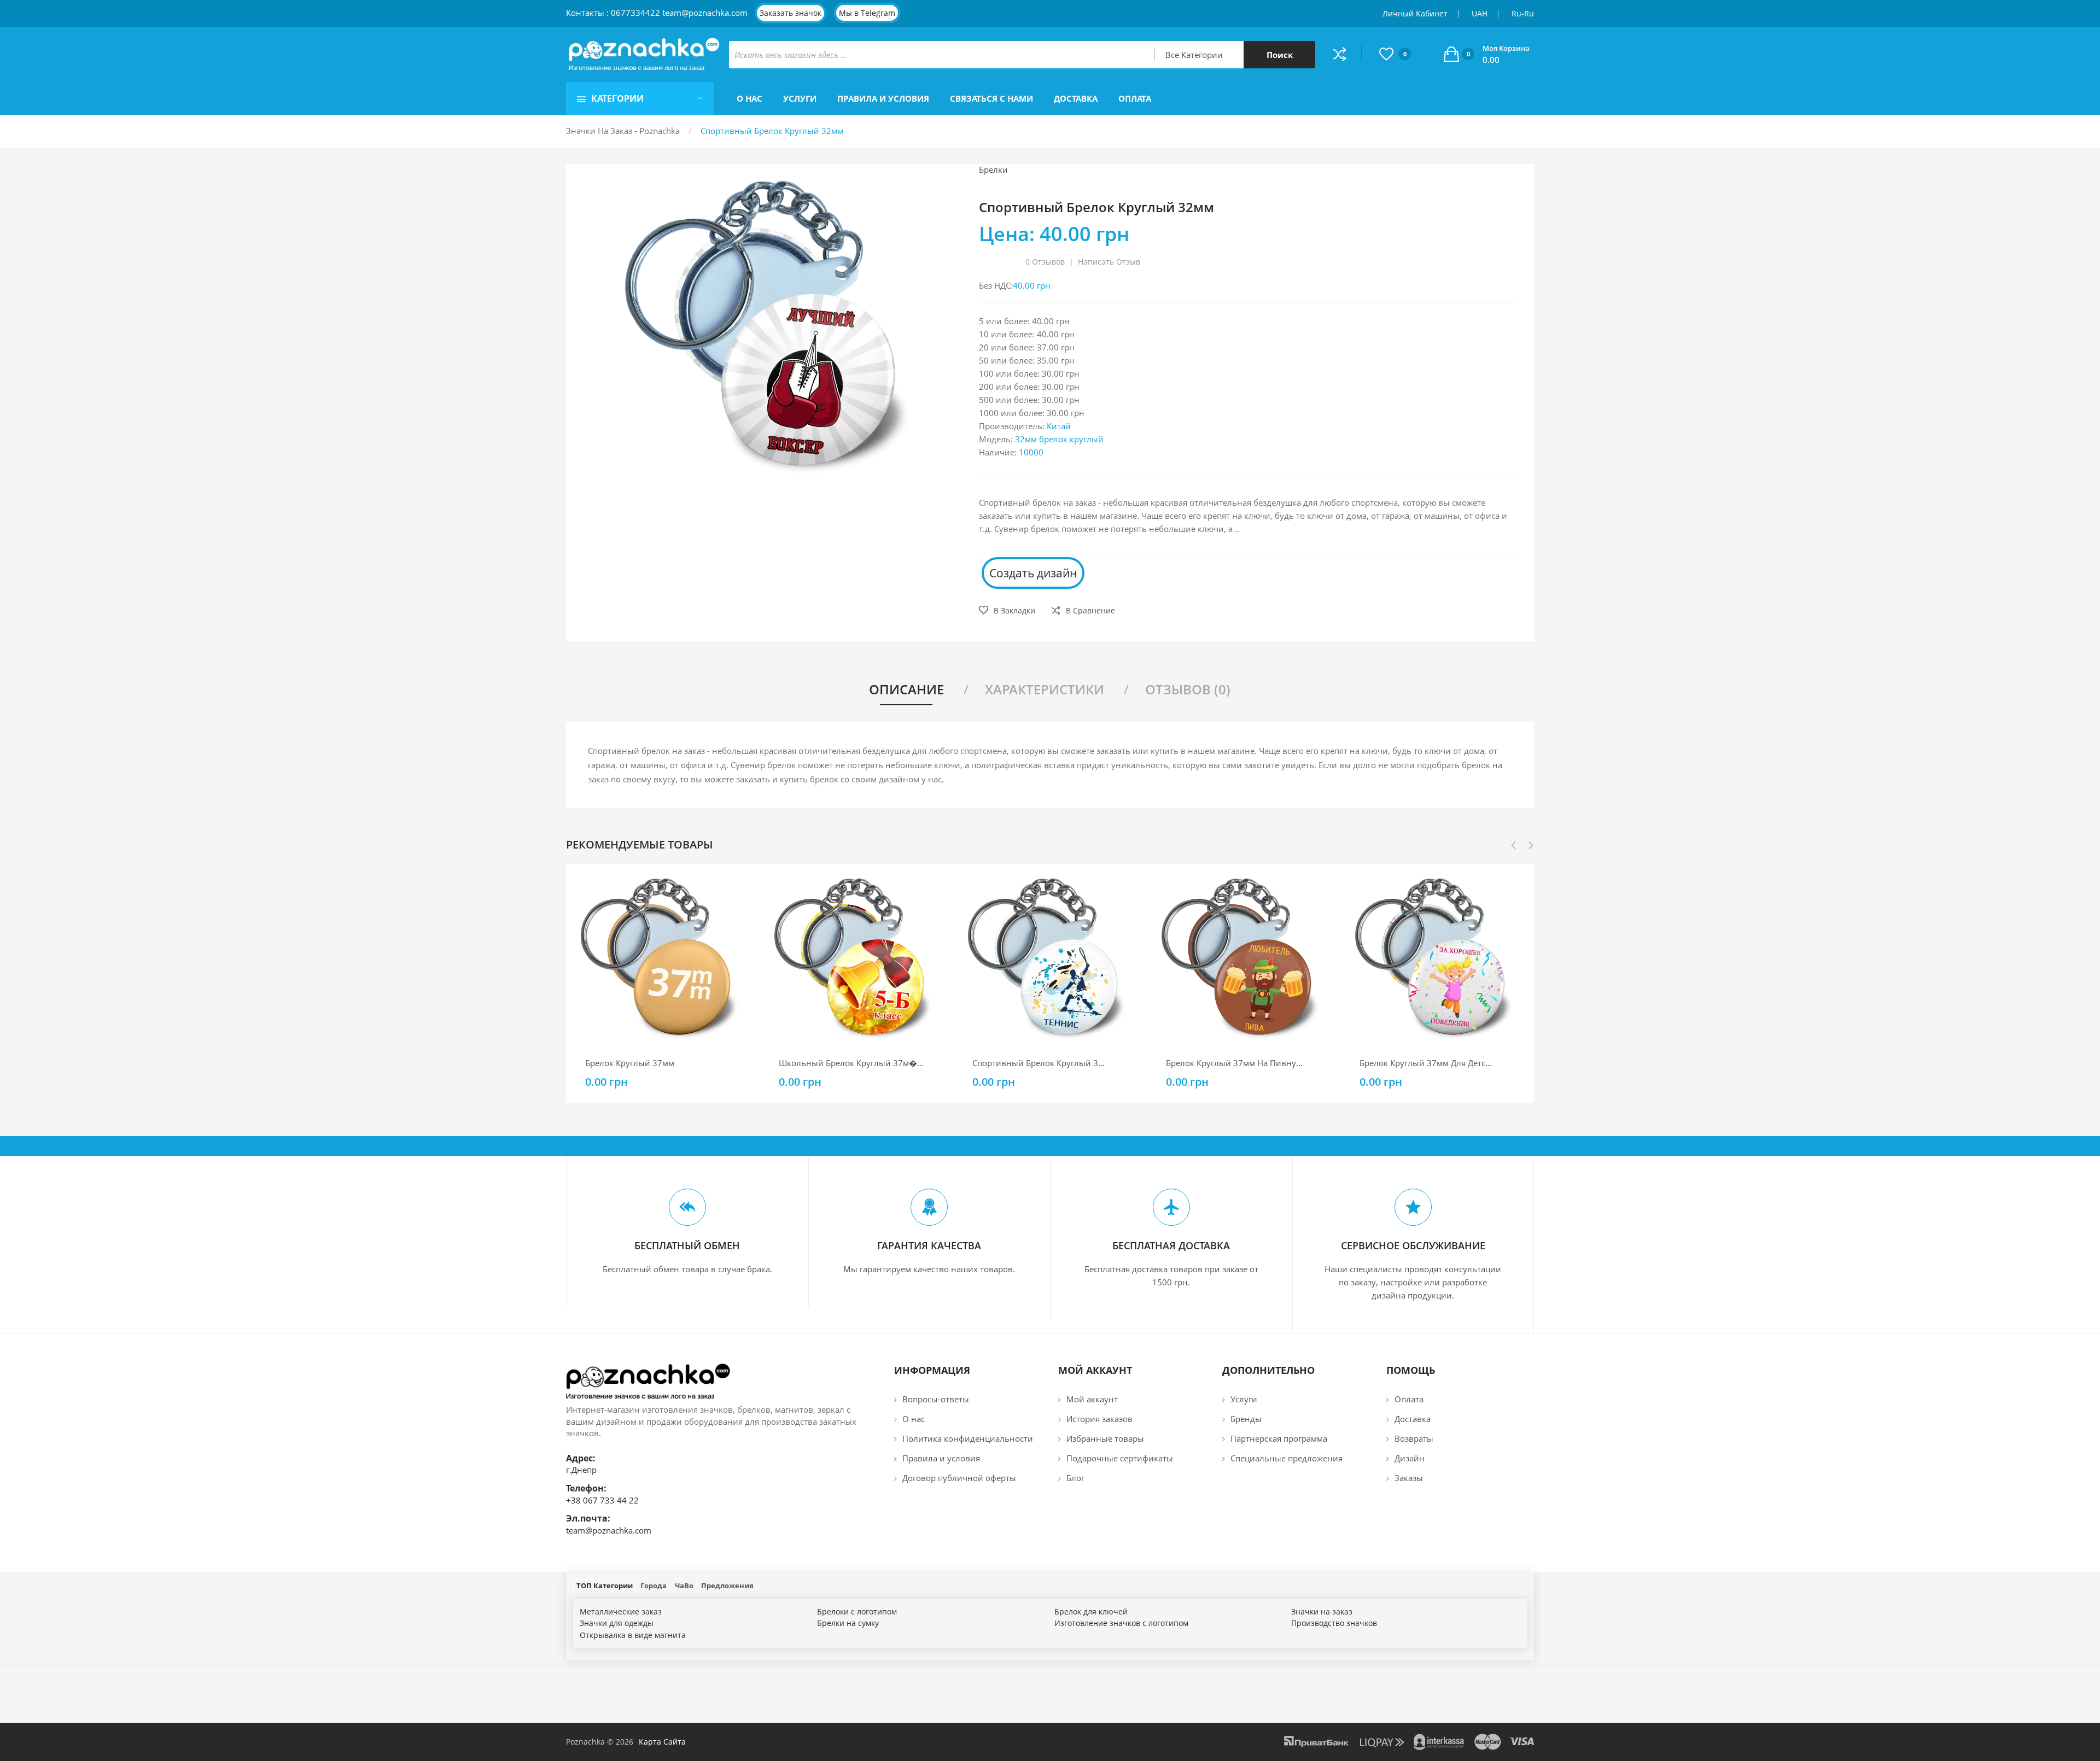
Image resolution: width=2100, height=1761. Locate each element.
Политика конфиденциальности (968, 1438)
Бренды (1246, 1419)
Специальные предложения (1287, 1458)
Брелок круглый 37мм (630, 1063)
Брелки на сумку (848, 1623)
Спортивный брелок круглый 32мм (772, 131)
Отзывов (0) (1188, 689)
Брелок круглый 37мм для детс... (1426, 1063)
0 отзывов (1045, 262)
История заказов (1099, 1419)
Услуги (1244, 1399)
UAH (1480, 13)
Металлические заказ (621, 1611)
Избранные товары (1105, 1438)
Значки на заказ (1322, 1611)
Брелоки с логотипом (857, 1611)
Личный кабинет (1415, 13)
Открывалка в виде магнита (633, 1635)
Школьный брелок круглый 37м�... (851, 1063)
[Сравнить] (1347, 54)
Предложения (727, 1586)
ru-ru (1523, 13)
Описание (906, 689)
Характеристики (1045, 689)
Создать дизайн (1033, 573)
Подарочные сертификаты (1120, 1458)
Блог (1075, 1478)
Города (654, 1586)
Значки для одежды (617, 1623)
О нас (914, 1419)
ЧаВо (684, 1586)
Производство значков (1334, 1623)
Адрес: (581, 1458)
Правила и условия (941, 1458)
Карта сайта (662, 1742)
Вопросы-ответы (936, 1399)
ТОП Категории (605, 1586)
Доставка (1413, 1419)
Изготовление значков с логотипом (1121, 1623)
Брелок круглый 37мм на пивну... (1234, 1063)
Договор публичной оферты (959, 1478)
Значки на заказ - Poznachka (623, 131)
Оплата (1409, 1399)
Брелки (993, 169)
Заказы (1409, 1478)
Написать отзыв (1109, 262)
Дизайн (1410, 1458)
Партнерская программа (1279, 1438)
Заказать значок (791, 13)
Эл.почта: (588, 1518)
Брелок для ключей (1091, 1611)
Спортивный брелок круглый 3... (1039, 1063)
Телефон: (586, 1488)
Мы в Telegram (867, 13)
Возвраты (1414, 1438)
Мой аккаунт (1092, 1399)
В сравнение (1090, 610)
